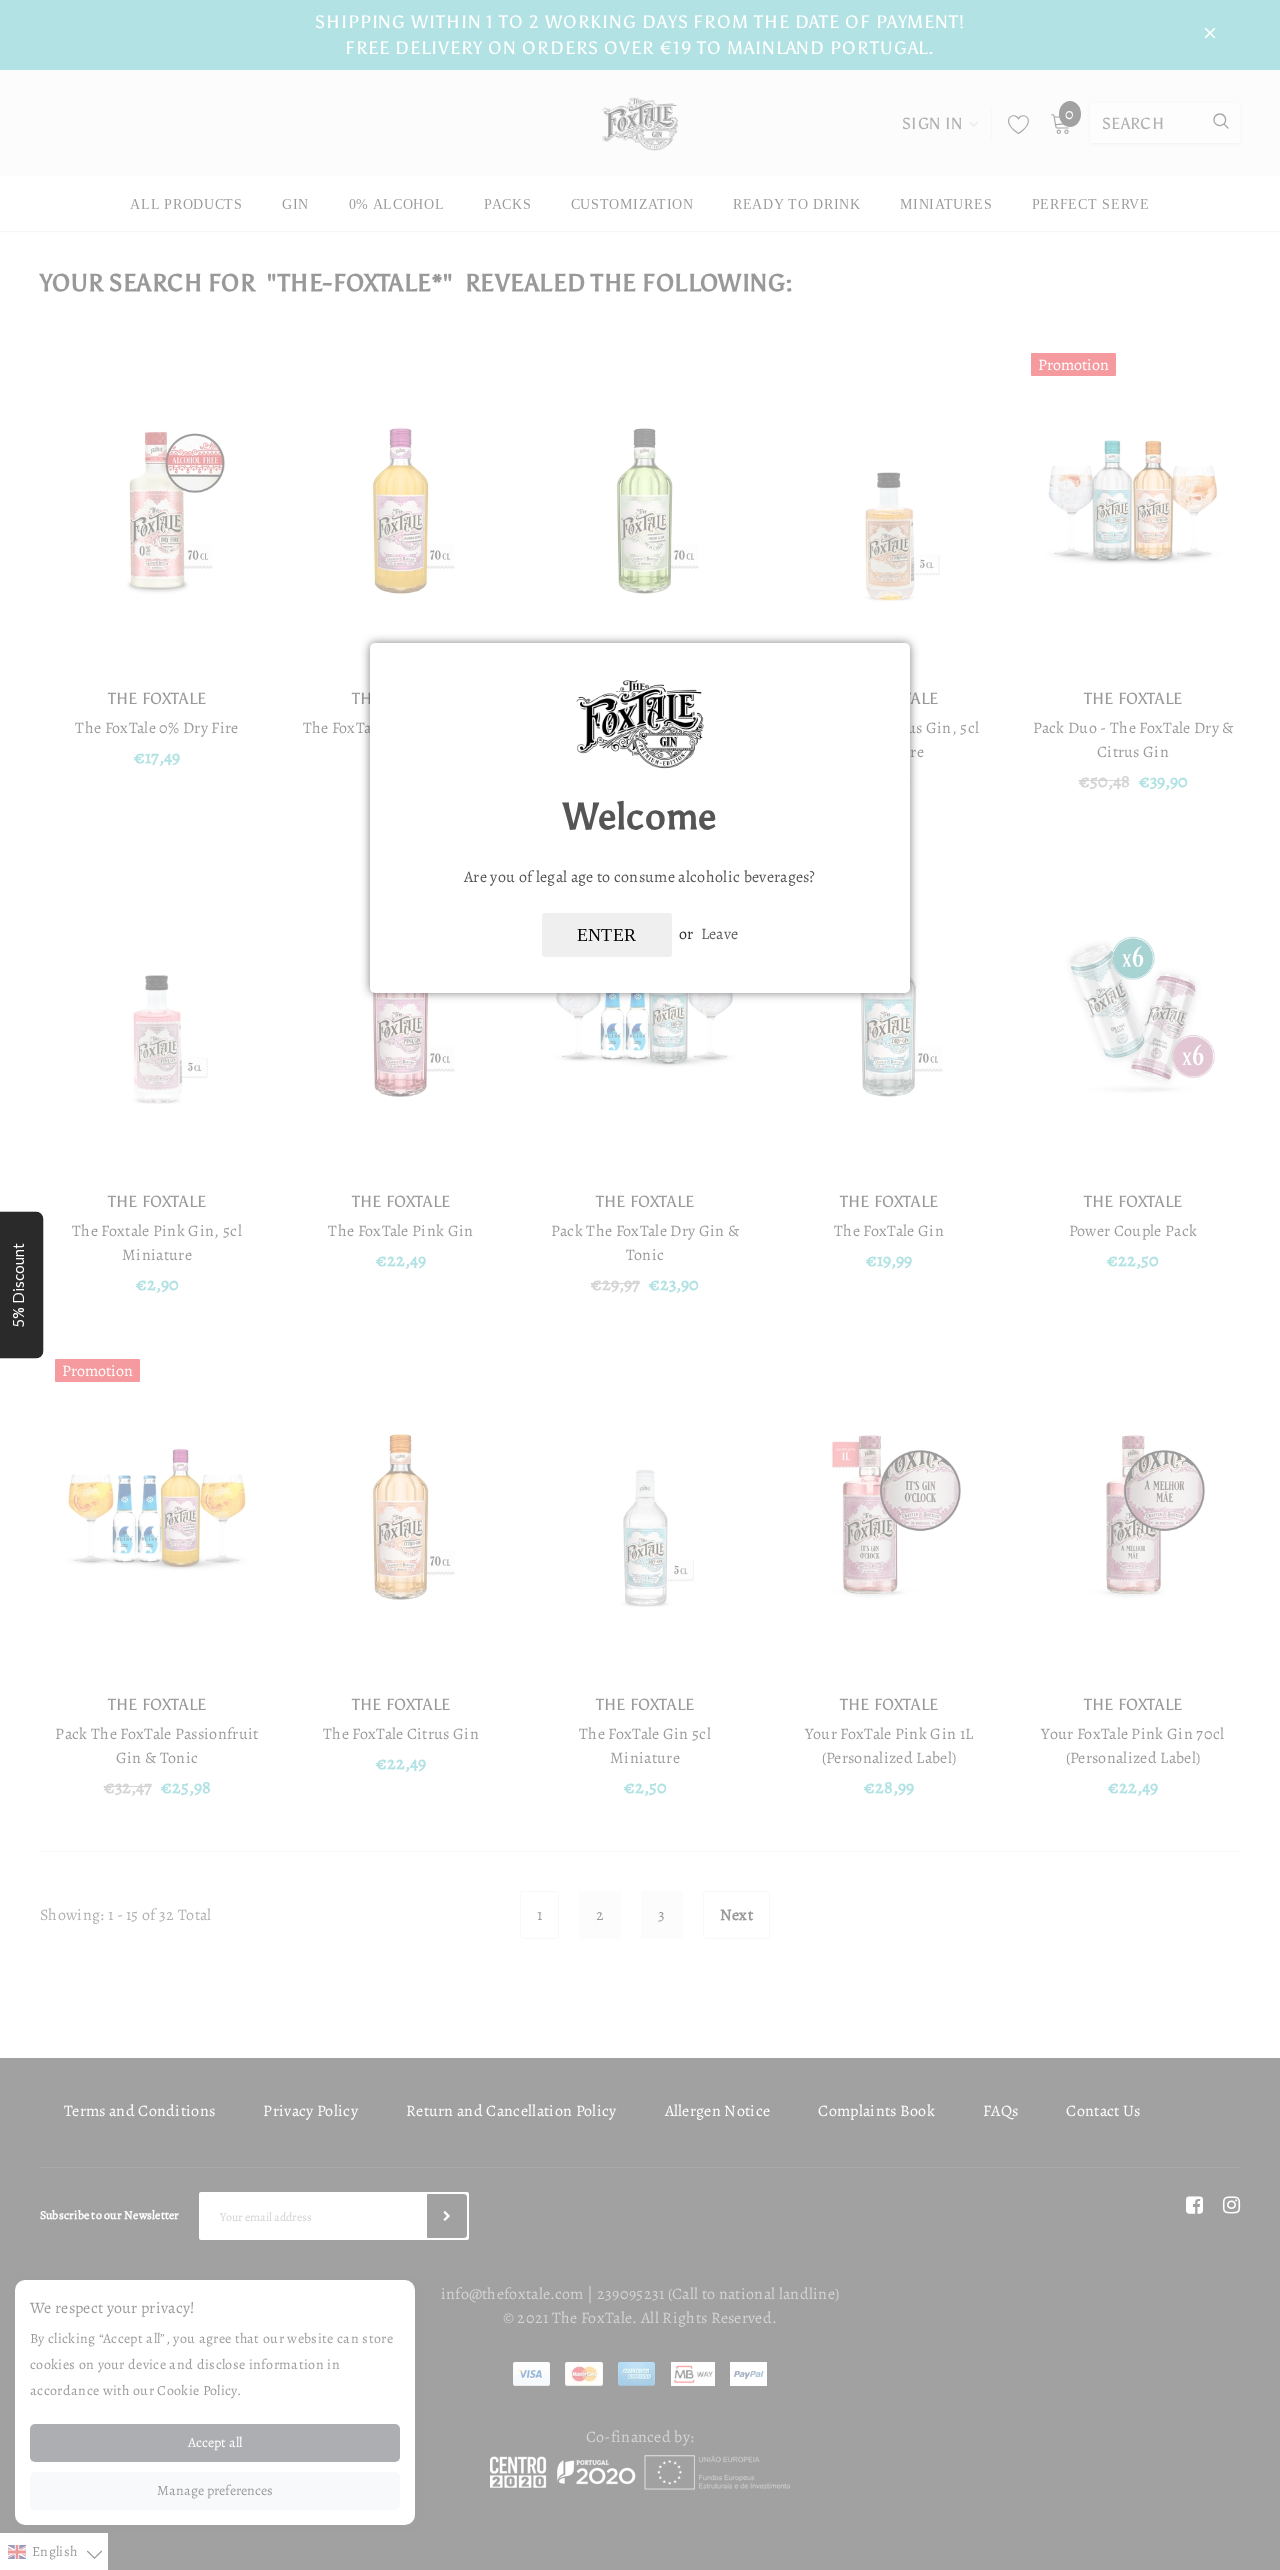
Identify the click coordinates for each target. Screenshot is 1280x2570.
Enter (607, 935)
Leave (720, 934)
